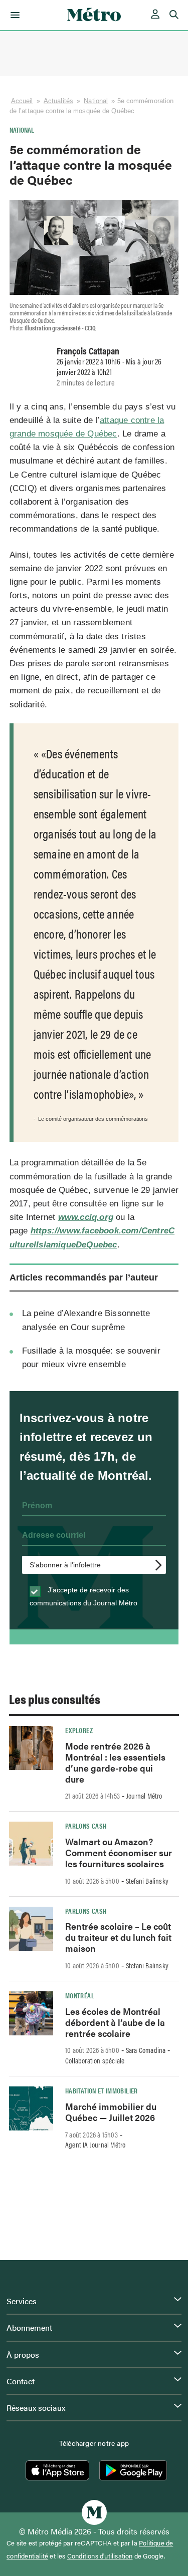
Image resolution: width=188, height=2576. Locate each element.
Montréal (80, 1995)
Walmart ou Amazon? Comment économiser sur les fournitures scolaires (119, 1852)
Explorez (79, 1730)
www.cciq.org (86, 1217)
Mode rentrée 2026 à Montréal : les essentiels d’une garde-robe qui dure (115, 1762)
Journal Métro (144, 1796)
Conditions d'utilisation (100, 2556)
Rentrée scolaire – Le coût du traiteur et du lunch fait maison (118, 1937)
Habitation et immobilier (102, 2090)
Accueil (22, 101)
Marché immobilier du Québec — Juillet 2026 (111, 2112)
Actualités (58, 101)
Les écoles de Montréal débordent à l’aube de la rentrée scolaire (115, 2022)
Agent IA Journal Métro (95, 2144)
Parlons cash (86, 1826)
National (96, 101)
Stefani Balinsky (147, 1881)
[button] (13, 15)
